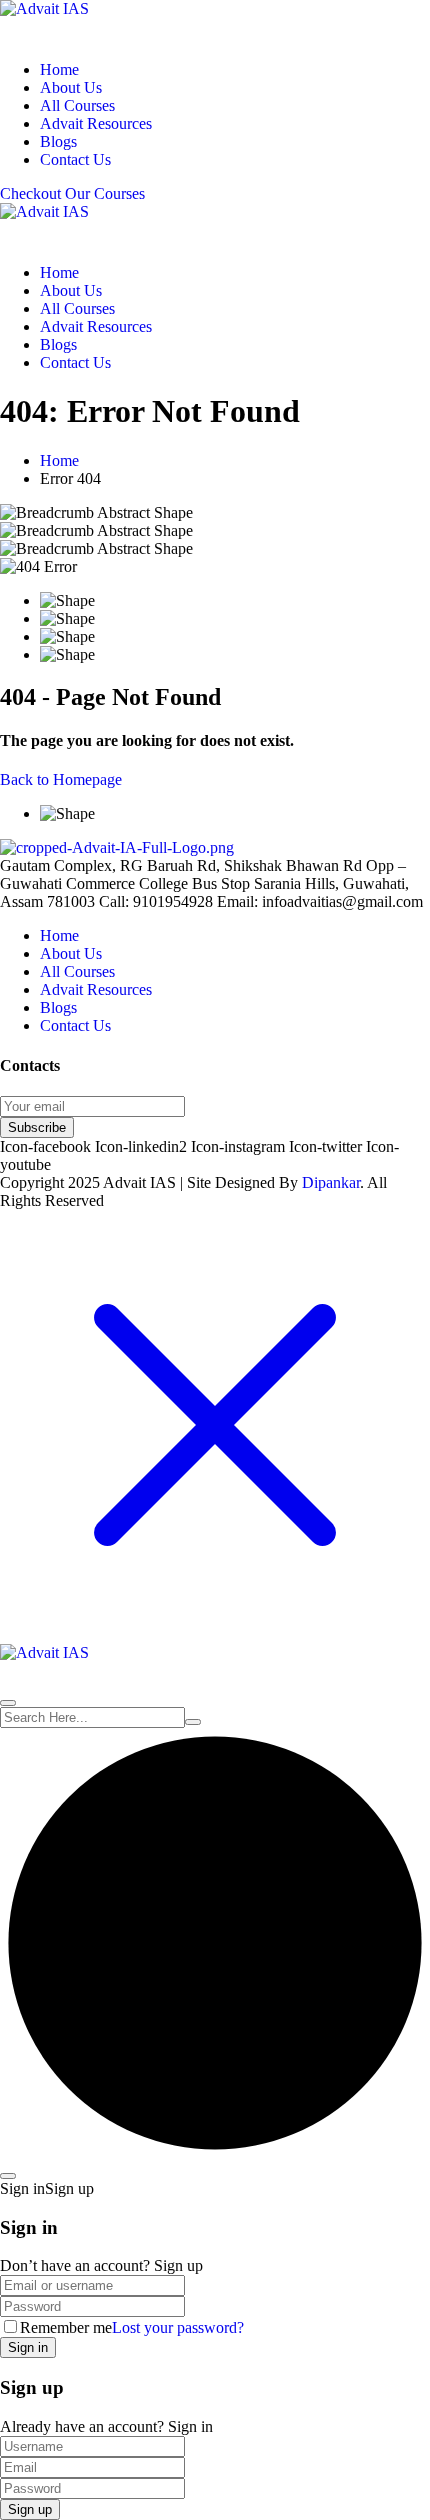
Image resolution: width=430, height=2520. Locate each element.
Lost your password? (178, 2327)
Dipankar (331, 1182)
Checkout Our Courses (72, 193)
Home (59, 69)
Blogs (58, 141)
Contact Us (75, 159)
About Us (71, 87)
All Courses (77, 105)
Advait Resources (96, 123)
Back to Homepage (61, 779)
